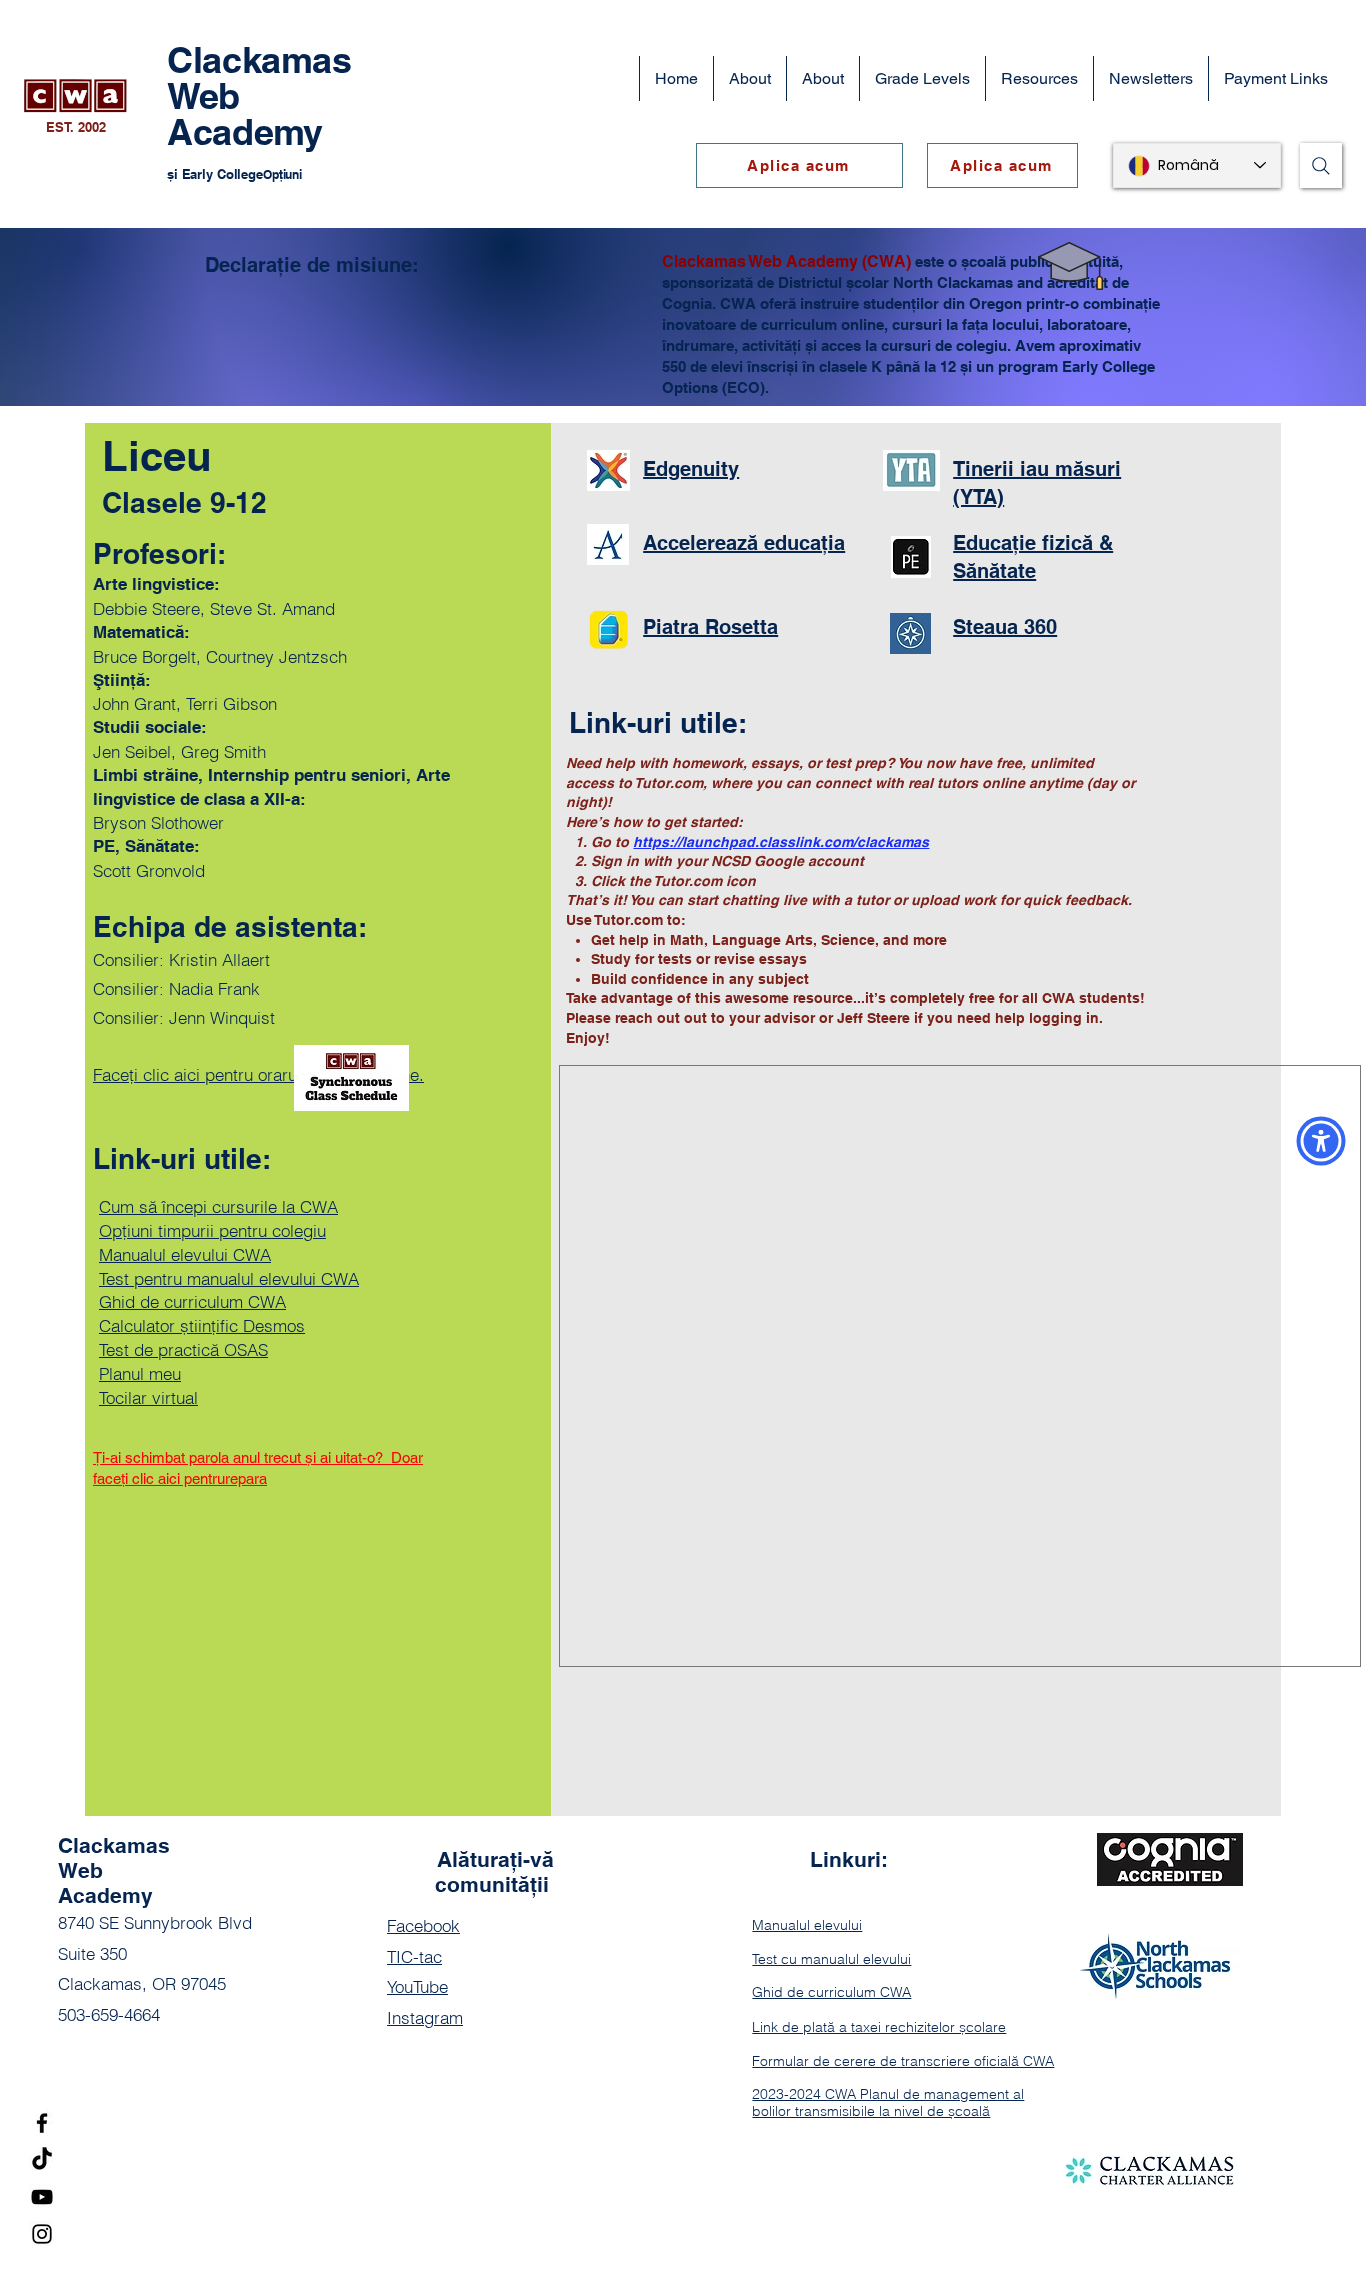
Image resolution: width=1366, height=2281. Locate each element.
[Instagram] (42, 2234)
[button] (822, 78)
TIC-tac (414, 1956)
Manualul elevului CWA (185, 1254)
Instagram (425, 2017)
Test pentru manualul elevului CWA (229, 1278)
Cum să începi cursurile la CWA (218, 1206)
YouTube (417, 1986)
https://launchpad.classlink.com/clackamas (781, 842)
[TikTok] (42, 2160)
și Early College (215, 174)
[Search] (1321, 165)
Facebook (423, 1925)
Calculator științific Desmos (202, 1325)
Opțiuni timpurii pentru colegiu (212, 1230)
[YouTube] (42, 2197)
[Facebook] (42, 2123)
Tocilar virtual (148, 1397)
